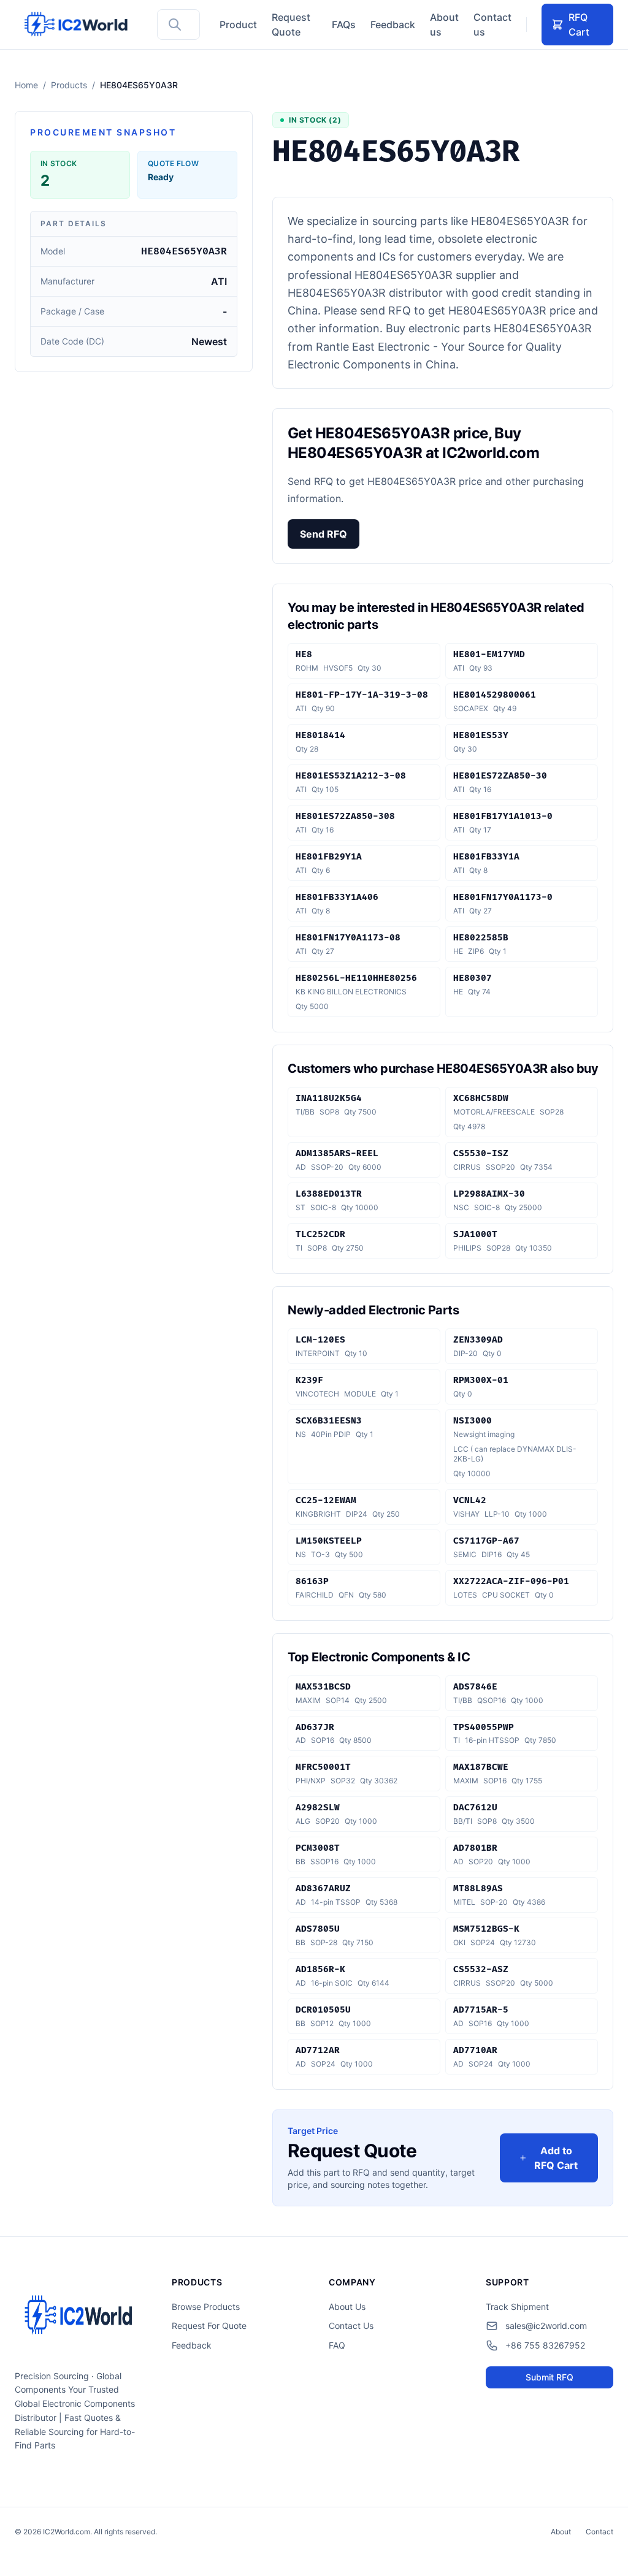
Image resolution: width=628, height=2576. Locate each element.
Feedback (393, 25)
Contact (599, 2532)
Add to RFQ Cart (556, 2158)
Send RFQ (324, 534)
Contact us (492, 25)
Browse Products (206, 2307)
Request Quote (291, 25)
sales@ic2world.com (546, 2326)
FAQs (344, 25)
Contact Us (351, 2326)
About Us (347, 2307)
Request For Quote (209, 2326)
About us (444, 25)
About (561, 2532)
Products (69, 85)
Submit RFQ (549, 2377)
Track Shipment (517, 2307)
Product (238, 25)
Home (26, 85)
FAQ (337, 2345)
